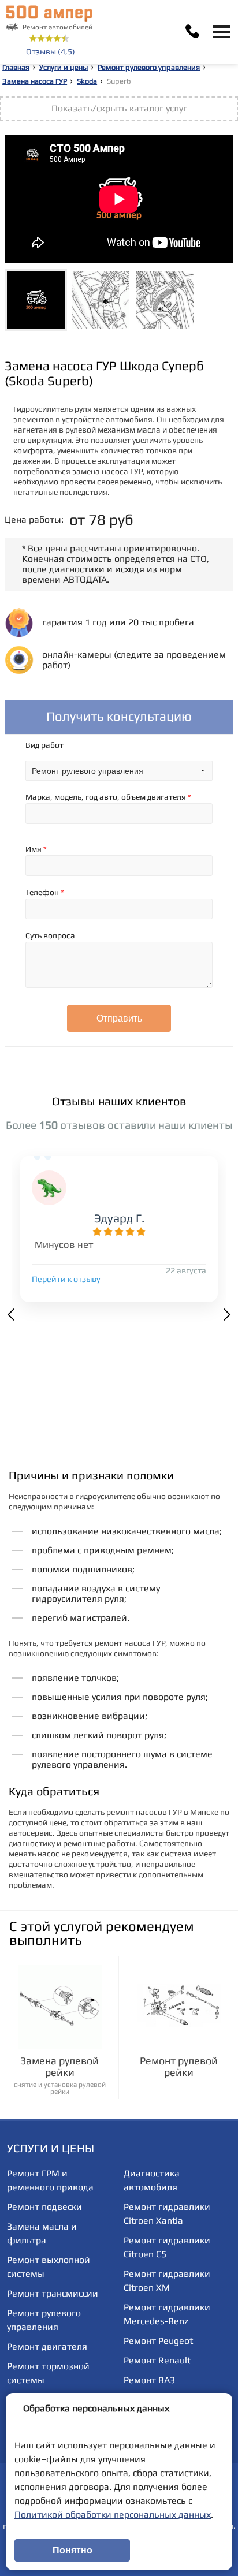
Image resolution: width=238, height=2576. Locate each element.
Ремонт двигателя (47, 2346)
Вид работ (44, 745)
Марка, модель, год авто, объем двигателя (108, 797)
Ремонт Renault (157, 2360)
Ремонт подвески (44, 2207)
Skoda (87, 81)
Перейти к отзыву (66, 1279)
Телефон (45, 892)
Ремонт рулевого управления (149, 67)
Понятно (72, 2550)
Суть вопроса (50, 935)
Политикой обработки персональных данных (113, 2515)
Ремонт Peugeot (158, 2341)
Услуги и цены (64, 67)
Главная (16, 67)
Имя (36, 849)
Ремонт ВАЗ (149, 2380)
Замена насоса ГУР (35, 81)
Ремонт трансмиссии (53, 2293)
